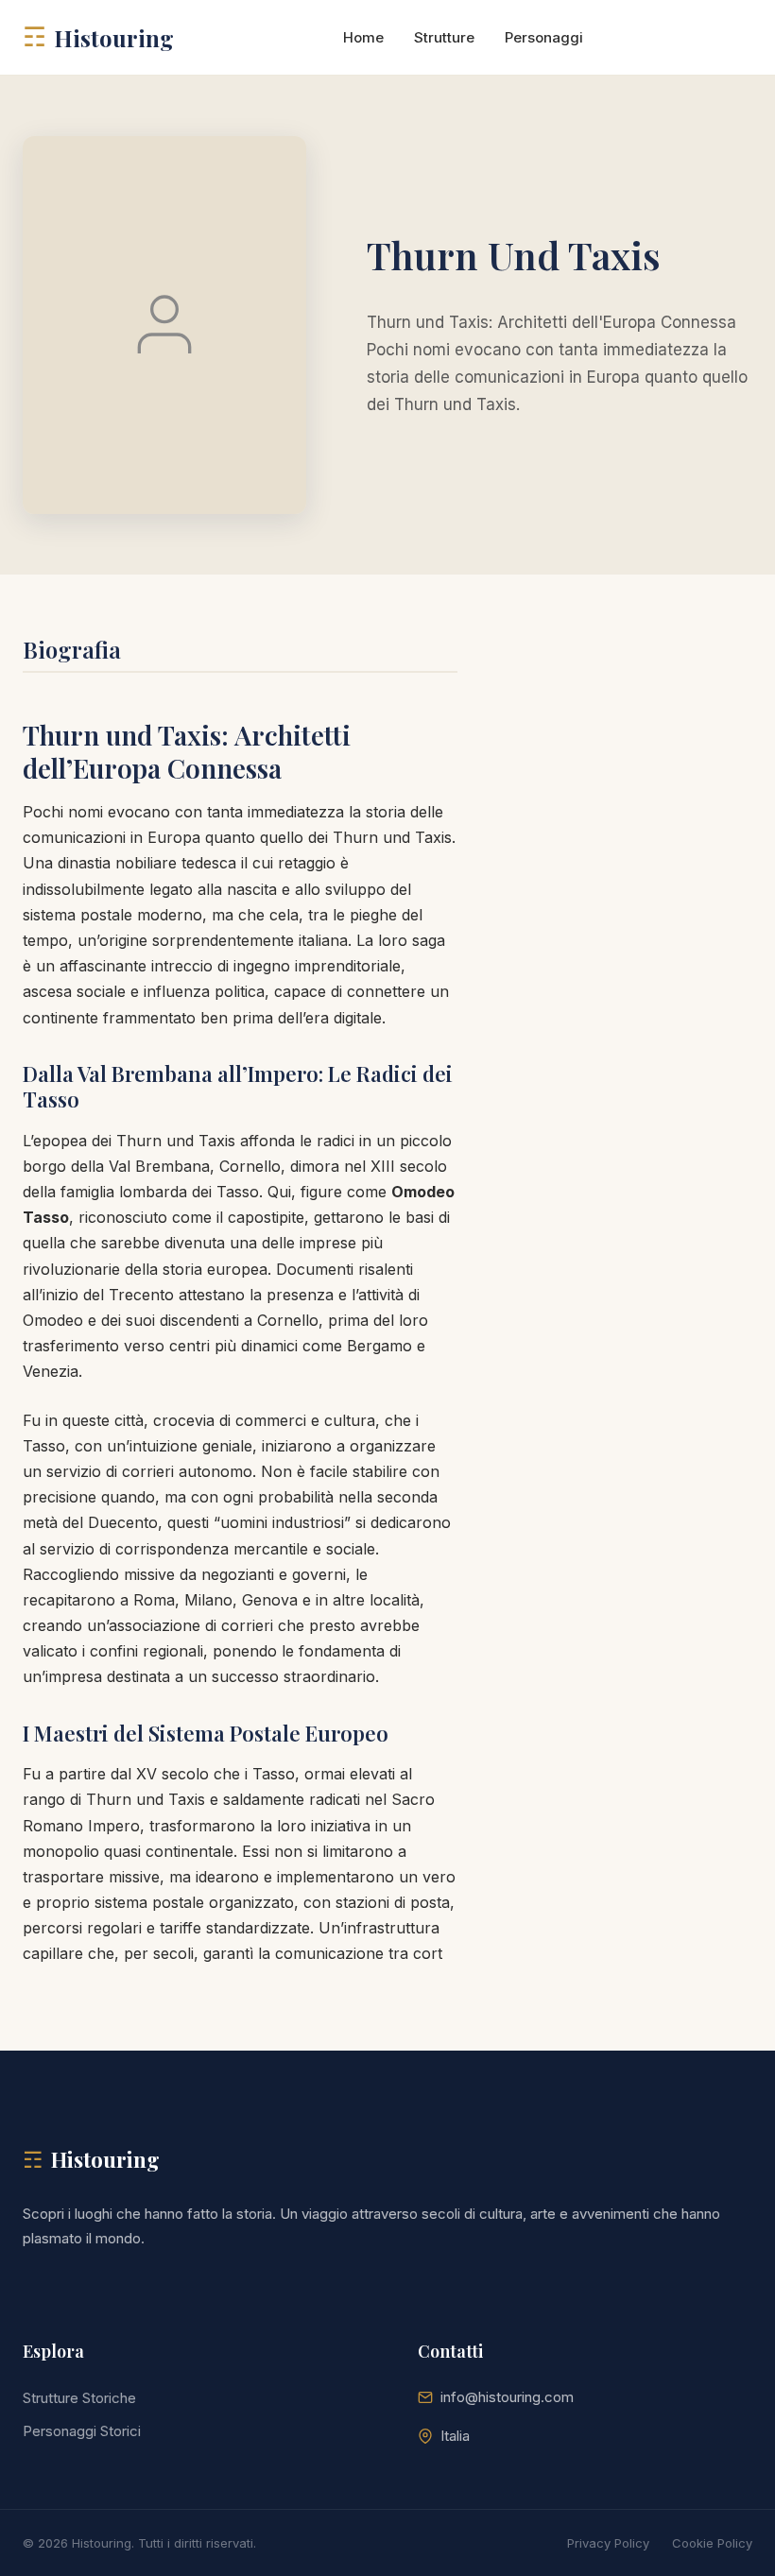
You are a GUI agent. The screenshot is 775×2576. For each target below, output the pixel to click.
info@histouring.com (507, 2397)
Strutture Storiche (79, 2398)
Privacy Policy (608, 2543)
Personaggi (544, 37)
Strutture (444, 37)
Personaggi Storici (82, 2431)
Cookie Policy (712, 2543)
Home (363, 37)
